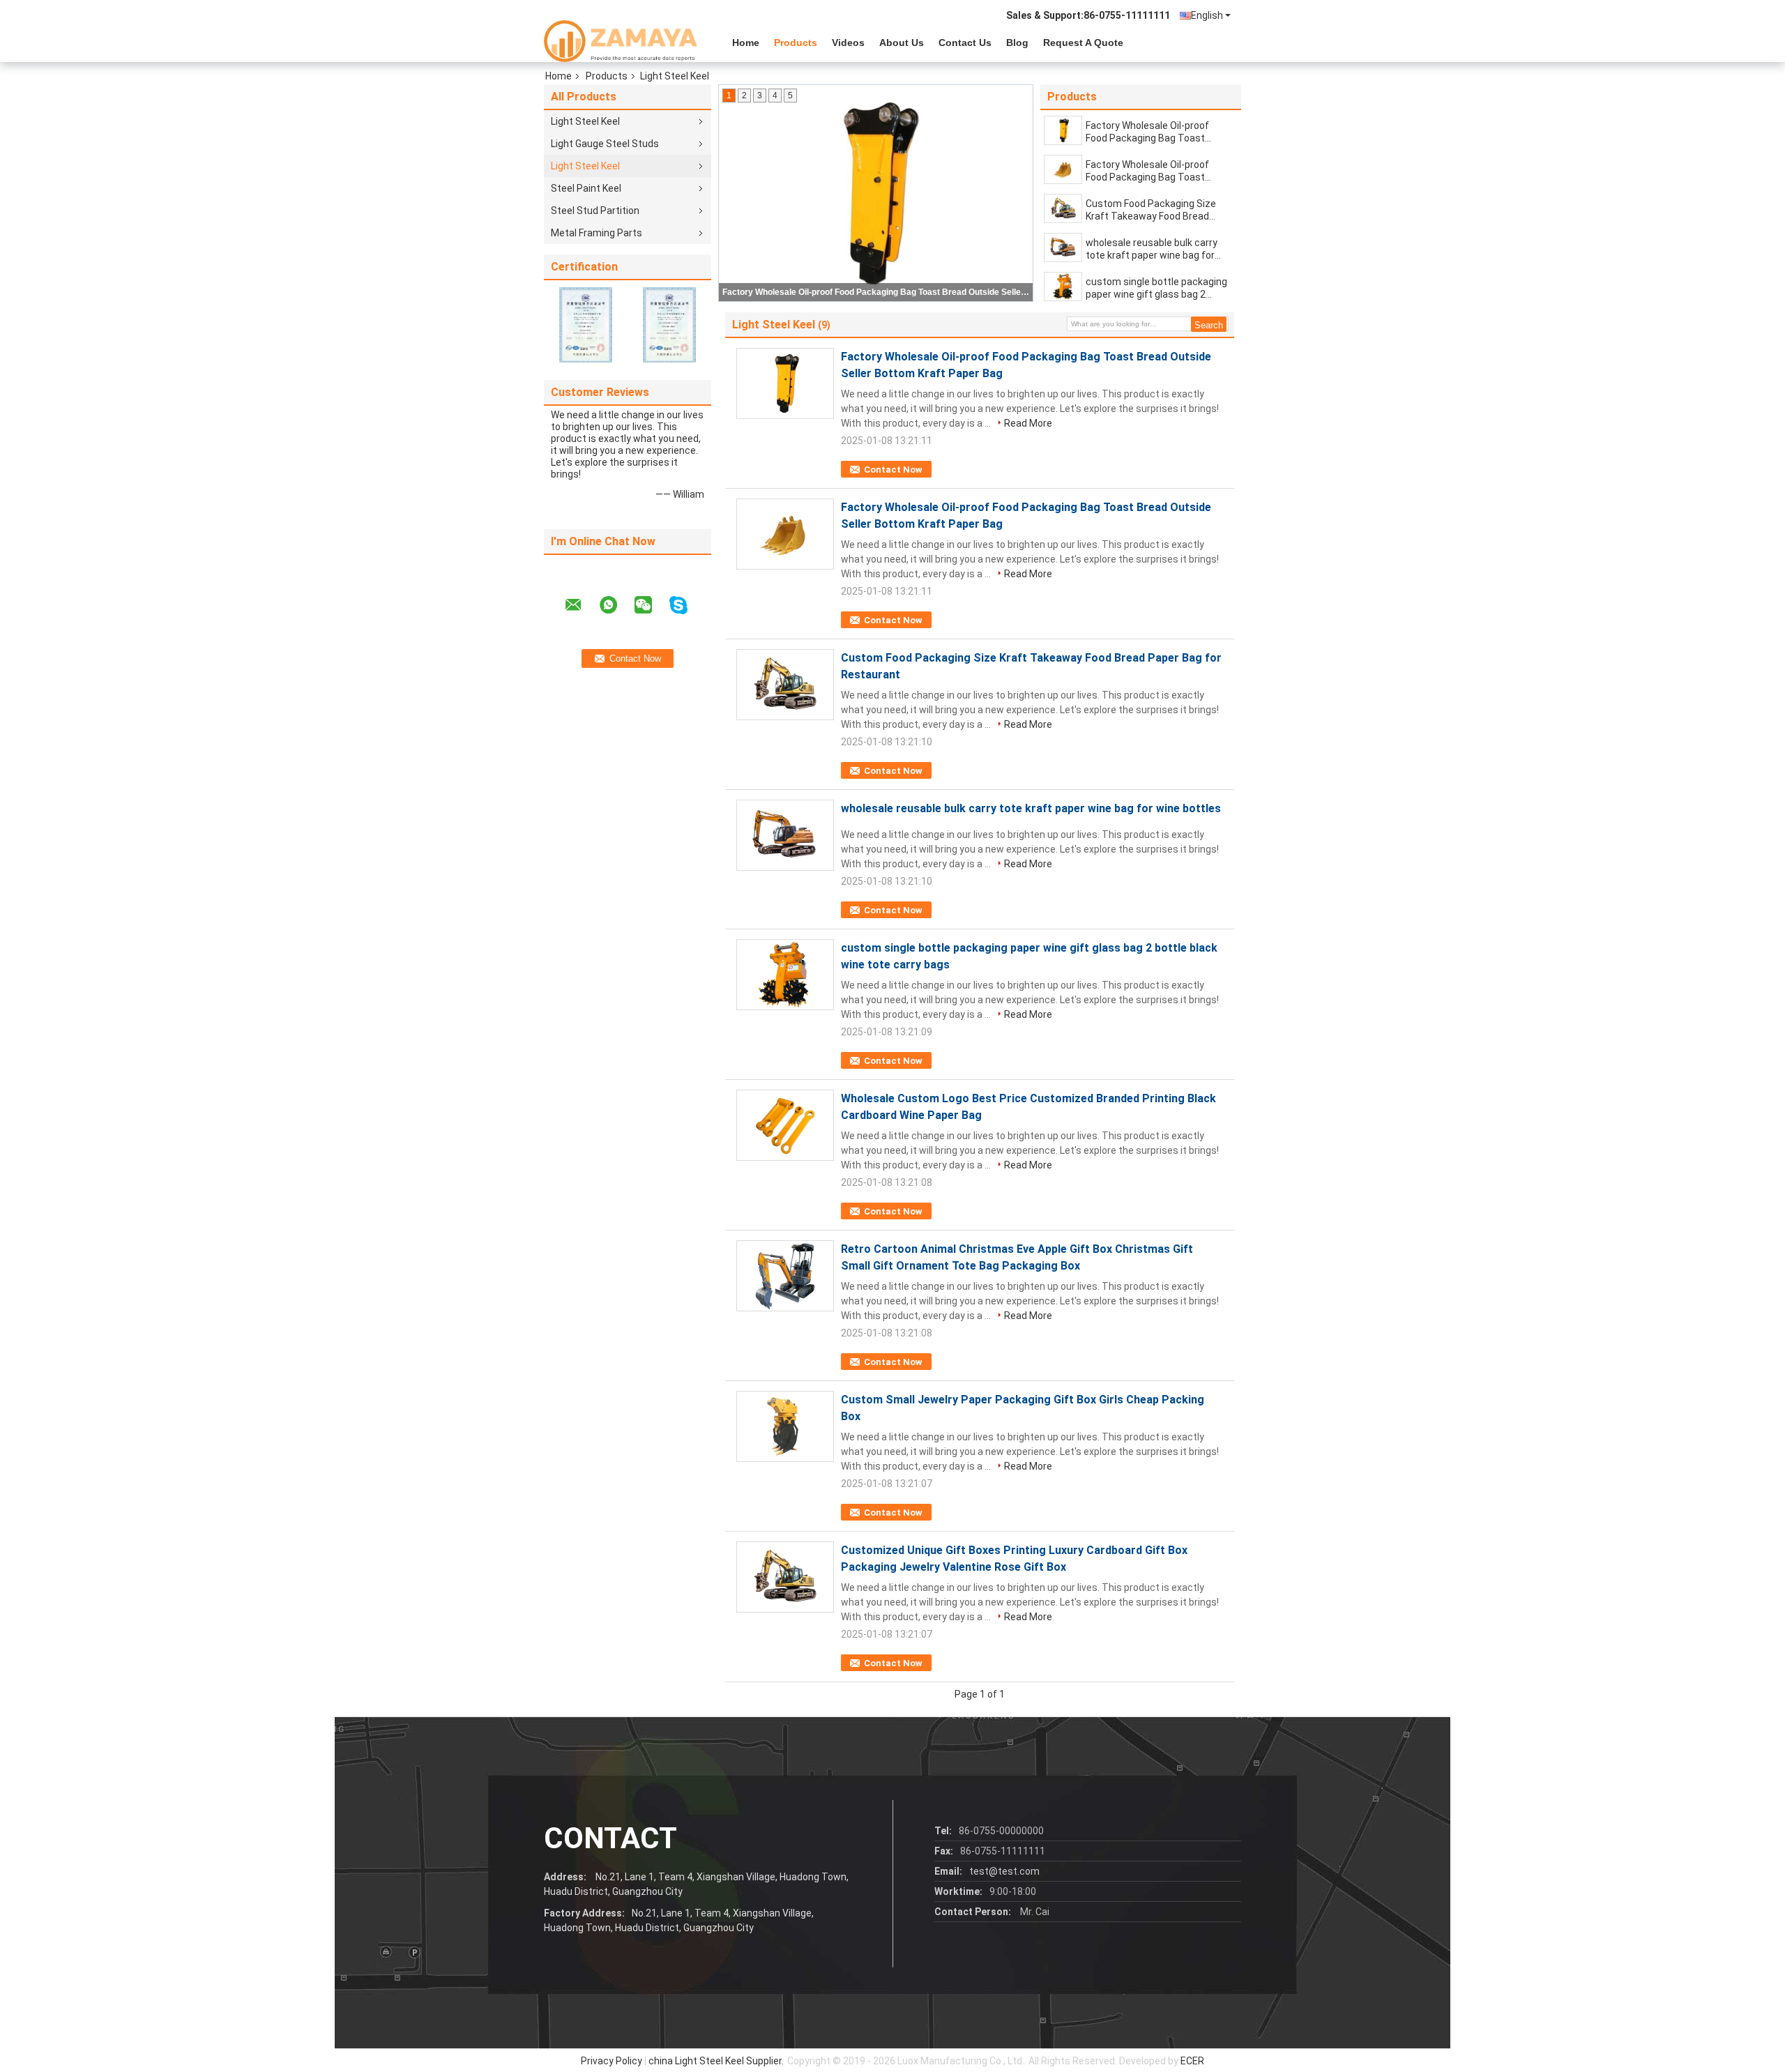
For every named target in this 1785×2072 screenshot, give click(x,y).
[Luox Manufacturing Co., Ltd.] (621, 41)
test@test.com (1004, 1871)
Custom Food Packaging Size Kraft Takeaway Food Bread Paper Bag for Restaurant (1151, 210)
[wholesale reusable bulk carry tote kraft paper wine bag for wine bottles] (1063, 247)
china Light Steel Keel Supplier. (717, 2061)
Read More (1028, 423)
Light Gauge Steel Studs (605, 144)
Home (746, 43)
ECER (1192, 2061)
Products (796, 43)
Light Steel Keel (585, 121)
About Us (902, 43)
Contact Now (893, 470)
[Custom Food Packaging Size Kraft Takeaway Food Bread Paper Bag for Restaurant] (1063, 208)
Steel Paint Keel (586, 188)
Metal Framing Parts (597, 233)
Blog (1017, 43)
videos (848, 43)
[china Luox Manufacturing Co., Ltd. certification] (586, 324)
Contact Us (965, 43)
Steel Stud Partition (595, 211)
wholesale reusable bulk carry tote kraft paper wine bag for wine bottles (1152, 249)
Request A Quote (1083, 43)
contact (610, 1838)
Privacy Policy (612, 2061)
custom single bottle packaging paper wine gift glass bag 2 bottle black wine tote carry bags (1156, 288)
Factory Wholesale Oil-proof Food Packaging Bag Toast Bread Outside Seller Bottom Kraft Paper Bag (876, 292)
